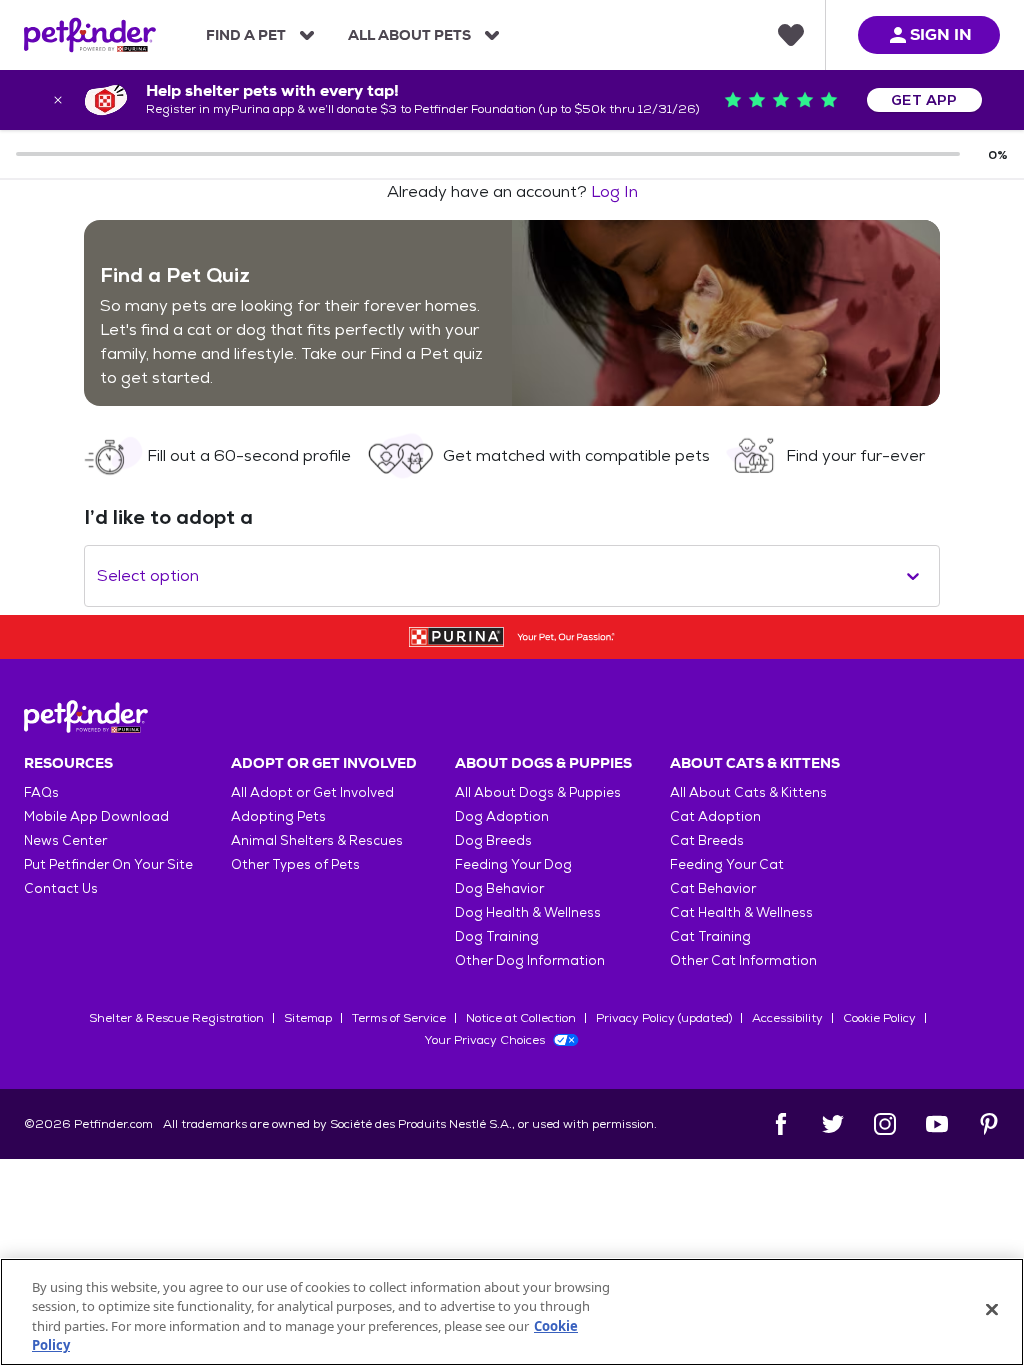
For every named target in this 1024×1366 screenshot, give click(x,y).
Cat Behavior (713, 888)
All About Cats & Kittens (748, 792)
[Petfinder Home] (90, 35)
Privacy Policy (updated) (664, 1018)
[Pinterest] (989, 1124)
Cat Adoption (715, 816)
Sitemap (308, 1018)
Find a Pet (246, 35)
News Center (65, 840)
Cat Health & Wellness (741, 912)
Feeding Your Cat (727, 864)
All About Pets (409, 35)
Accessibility (787, 1018)
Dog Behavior (499, 888)
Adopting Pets (278, 816)
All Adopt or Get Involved (312, 792)
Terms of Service (399, 1018)
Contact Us (61, 888)
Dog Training (497, 936)
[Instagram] (885, 1124)
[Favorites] (791, 35)
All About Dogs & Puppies (538, 792)
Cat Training (710, 936)
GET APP (924, 100)
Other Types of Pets (295, 864)
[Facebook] (781, 1124)
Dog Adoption (502, 816)
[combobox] (99, 576)
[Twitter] (833, 1124)
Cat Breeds (707, 840)
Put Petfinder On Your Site (108, 864)
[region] (512, 1312)
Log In (614, 191)
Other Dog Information (530, 960)
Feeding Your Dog (513, 864)
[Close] (992, 1309)
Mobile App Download (96, 816)
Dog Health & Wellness (528, 912)
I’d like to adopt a (168, 517)
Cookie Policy (879, 1018)
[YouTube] (937, 1124)
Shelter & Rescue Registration (176, 1018)
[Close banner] (58, 100)
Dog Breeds (493, 840)
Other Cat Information (743, 960)
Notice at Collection (521, 1018)
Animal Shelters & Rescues (317, 840)
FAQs (41, 792)
